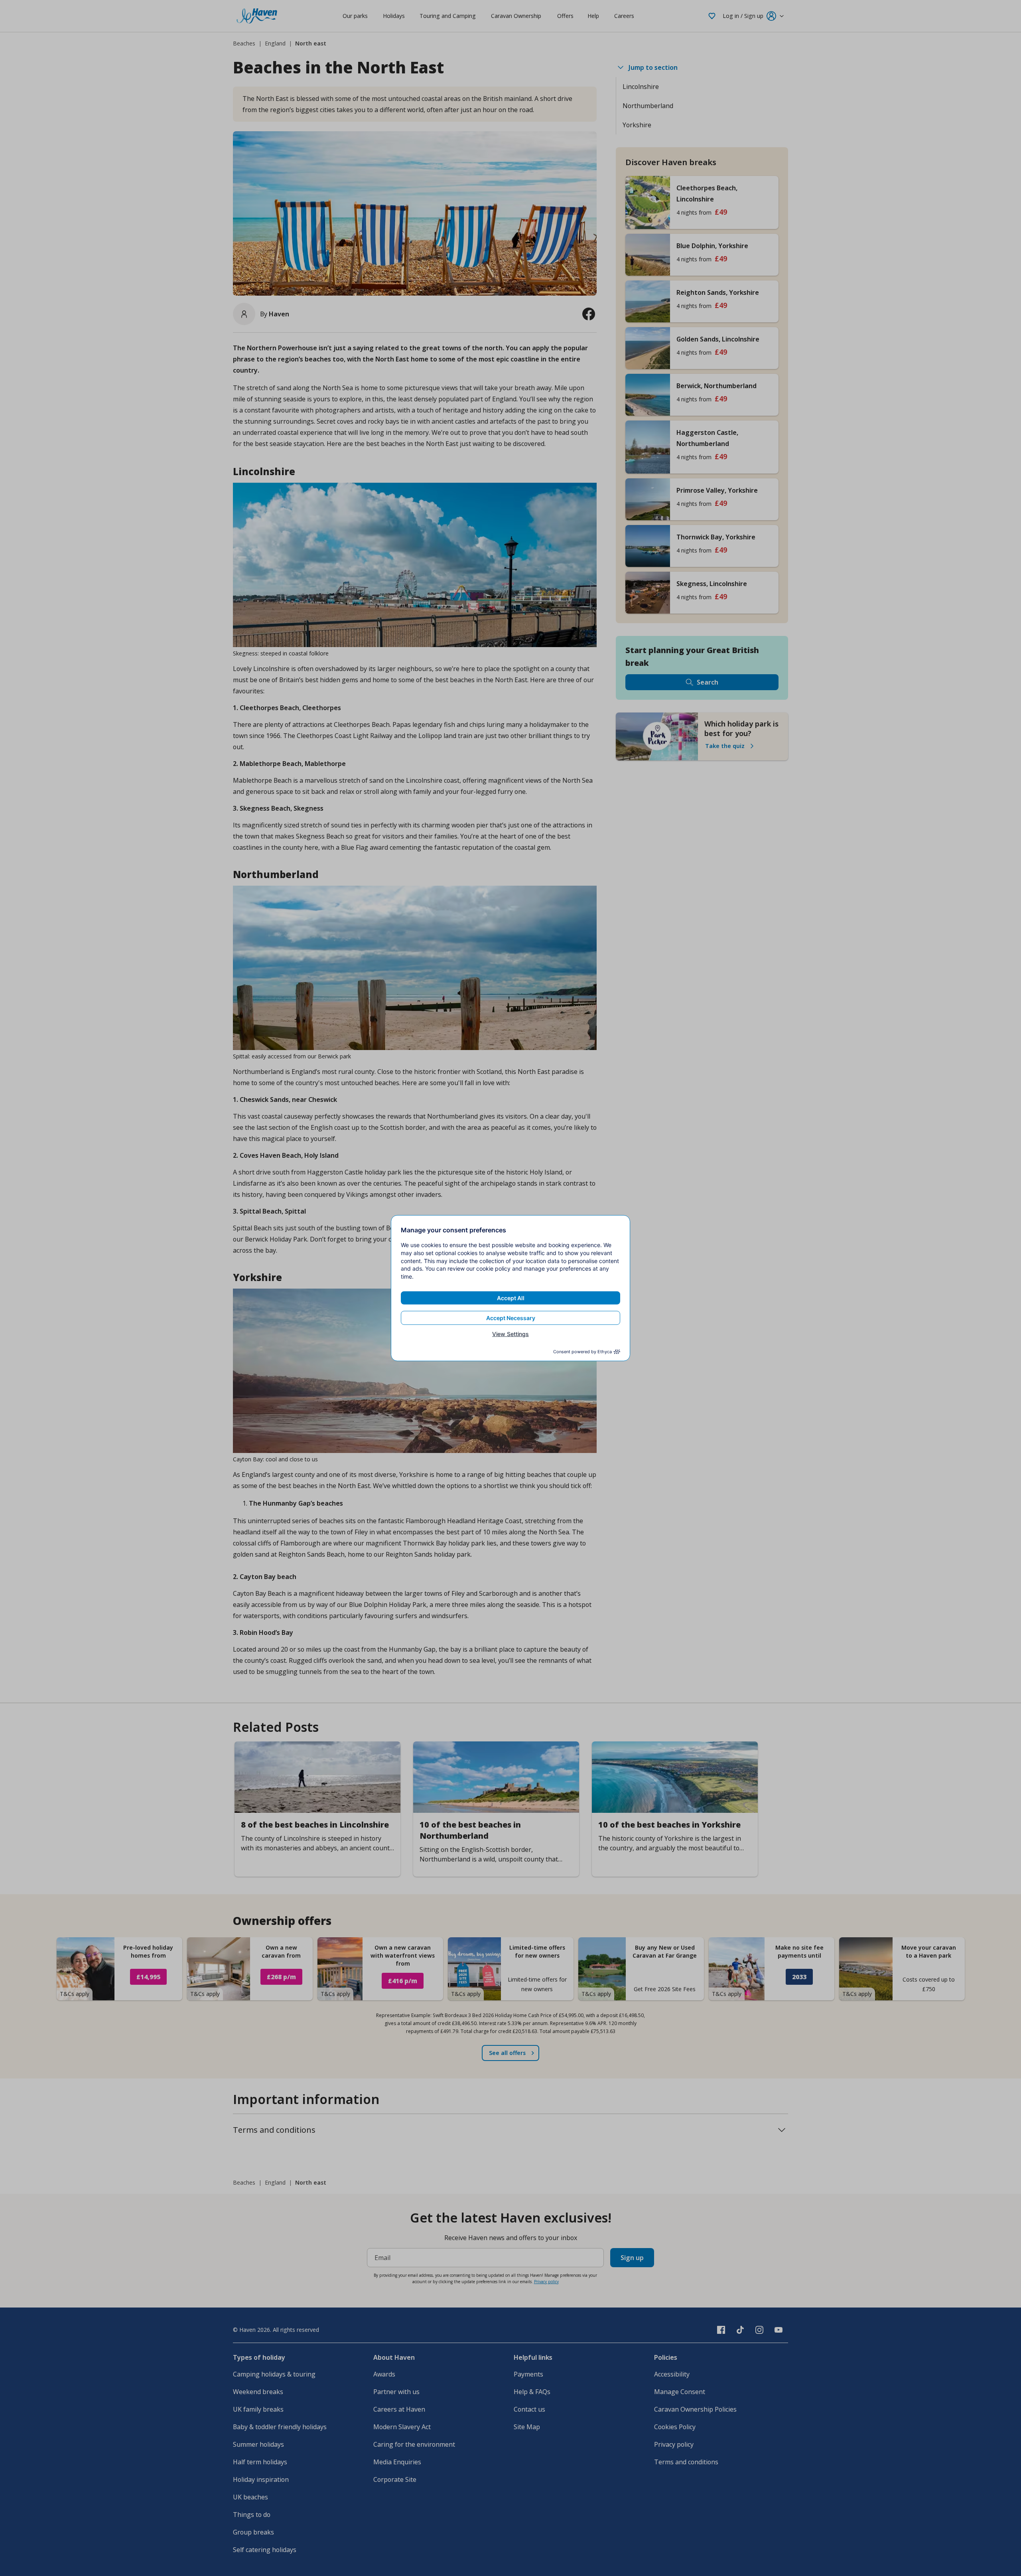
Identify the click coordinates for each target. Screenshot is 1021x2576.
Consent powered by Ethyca (582, 1352)
